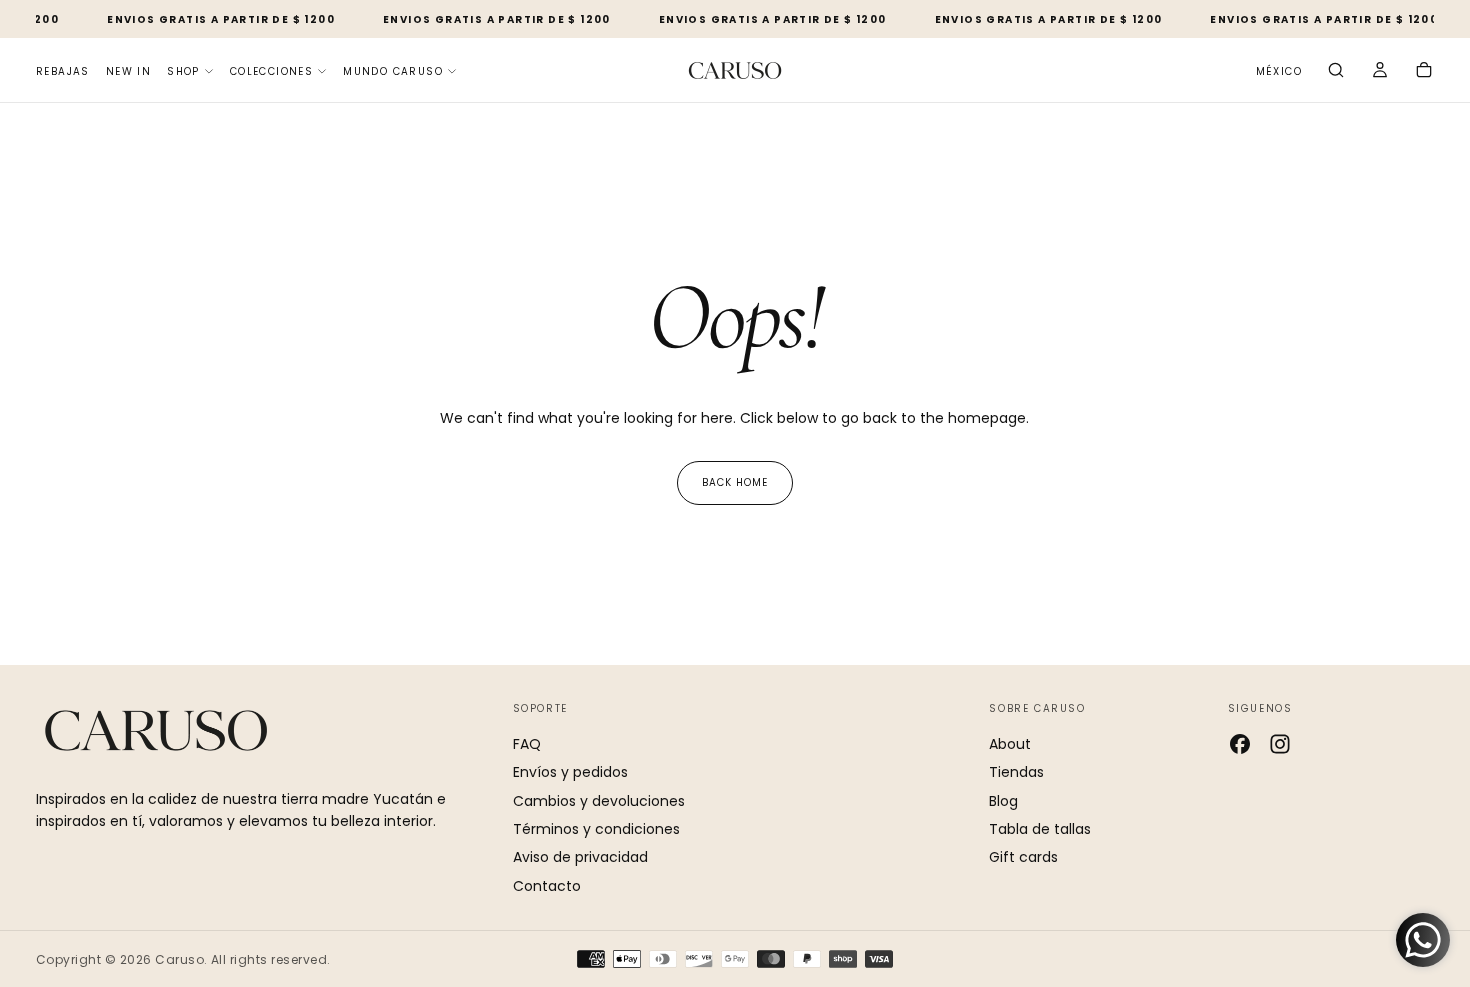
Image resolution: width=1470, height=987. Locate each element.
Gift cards (1023, 857)
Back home (735, 482)
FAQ (527, 744)
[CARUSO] (156, 730)
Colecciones (271, 71)
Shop (183, 71)
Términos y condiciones (596, 829)
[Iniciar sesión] (1380, 72)
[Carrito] (1424, 72)
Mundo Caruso (393, 71)
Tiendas (1016, 772)
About (1010, 744)
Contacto (547, 886)
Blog (1003, 801)
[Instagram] (1280, 744)
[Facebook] (1240, 744)
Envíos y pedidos (570, 772)
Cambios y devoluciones (599, 801)
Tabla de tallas (1040, 829)
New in (128, 71)
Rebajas (63, 71)
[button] (1279, 72)
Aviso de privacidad (580, 857)
